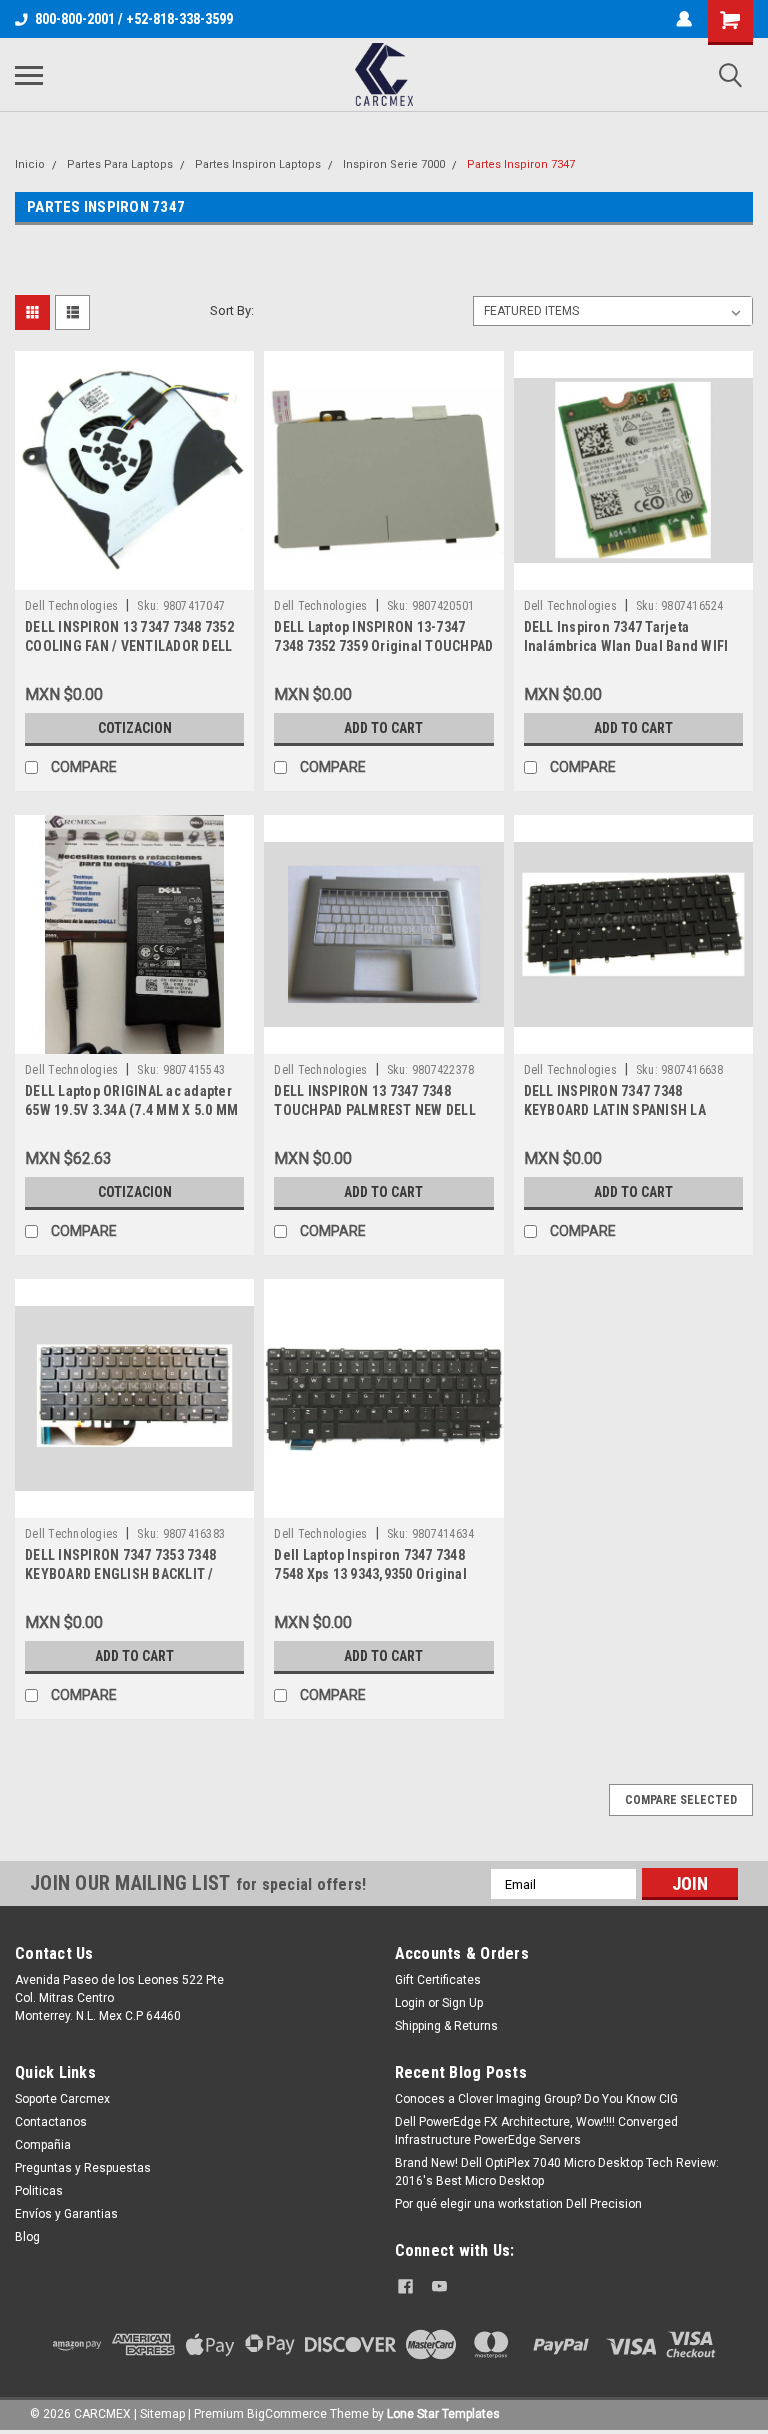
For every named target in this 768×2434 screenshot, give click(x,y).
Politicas (39, 2191)
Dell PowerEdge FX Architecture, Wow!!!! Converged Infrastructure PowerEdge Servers (536, 2131)
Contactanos (51, 2122)
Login (410, 2003)
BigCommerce (287, 2414)
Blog (27, 2237)
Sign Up (462, 2003)
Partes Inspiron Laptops (258, 164)
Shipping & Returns (446, 2026)
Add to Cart (383, 728)
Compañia (43, 2145)
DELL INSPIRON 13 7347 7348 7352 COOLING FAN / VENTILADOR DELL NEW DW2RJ (129, 646)
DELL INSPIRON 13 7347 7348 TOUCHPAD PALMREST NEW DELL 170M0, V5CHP (375, 1110)
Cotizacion (135, 728)
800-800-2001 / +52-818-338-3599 (134, 19)
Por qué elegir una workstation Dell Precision (518, 2204)
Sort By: (232, 310)
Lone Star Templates (443, 2414)
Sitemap (162, 2414)
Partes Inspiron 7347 (521, 164)
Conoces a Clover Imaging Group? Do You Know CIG (536, 2099)
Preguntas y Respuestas (83, 2168)
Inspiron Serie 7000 (394, 164)
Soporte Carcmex (62, 2099)
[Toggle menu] (29, 75)
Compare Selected (681, 1800)
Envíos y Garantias (66, 2214)
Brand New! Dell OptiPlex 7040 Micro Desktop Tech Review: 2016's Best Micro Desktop (557, 2172)
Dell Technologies (71, 606)
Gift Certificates (438, 1980)
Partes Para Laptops (120, 164)
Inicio (30, 164)
